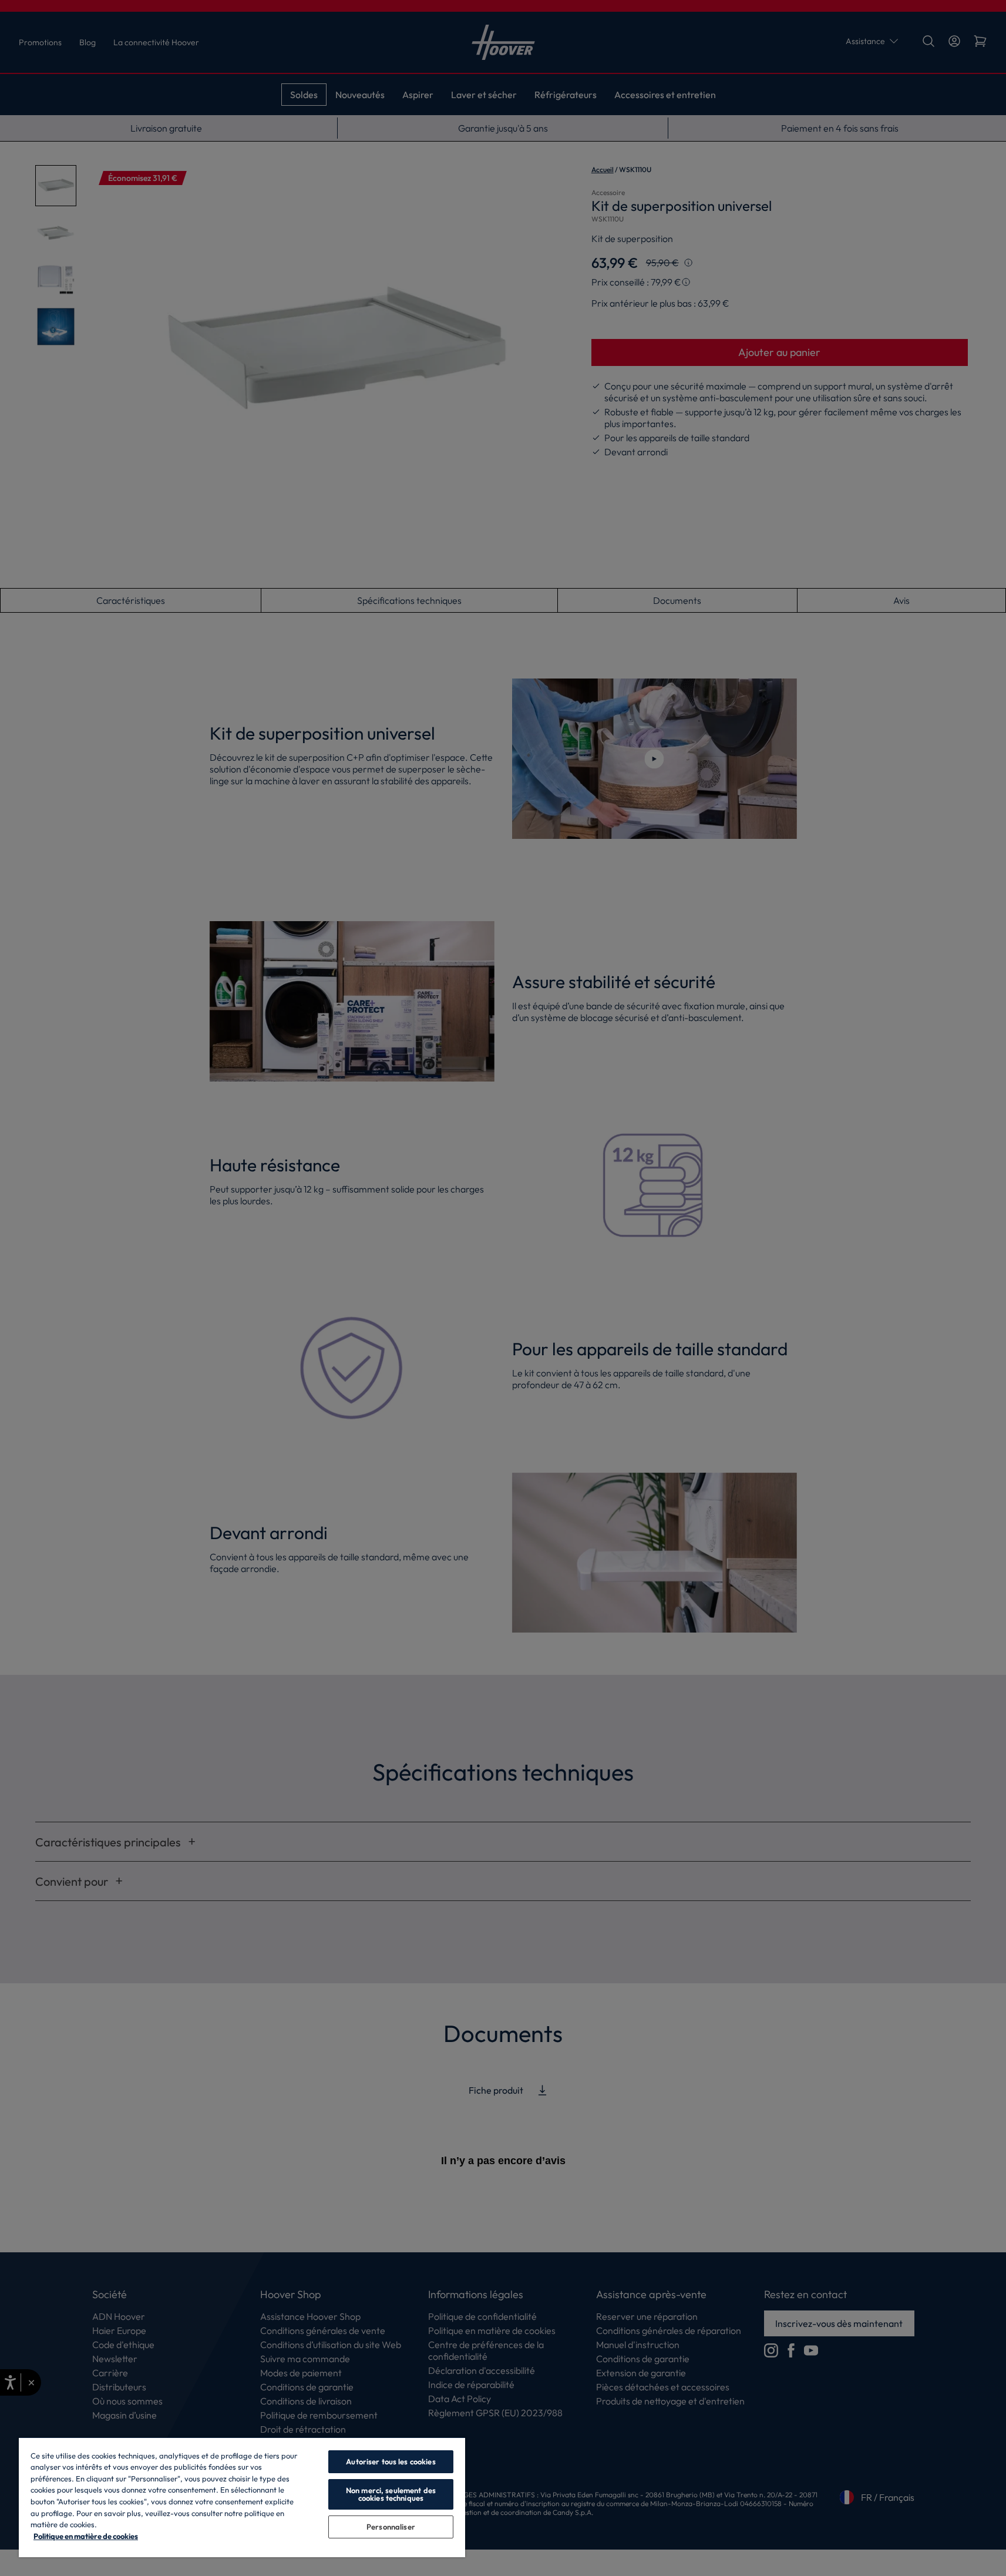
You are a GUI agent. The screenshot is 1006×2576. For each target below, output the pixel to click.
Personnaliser (391, 2527)
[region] (242, 2497)
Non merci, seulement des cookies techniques (391, 2494)
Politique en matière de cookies (86, 2536)
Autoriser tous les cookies (391, 2461)
